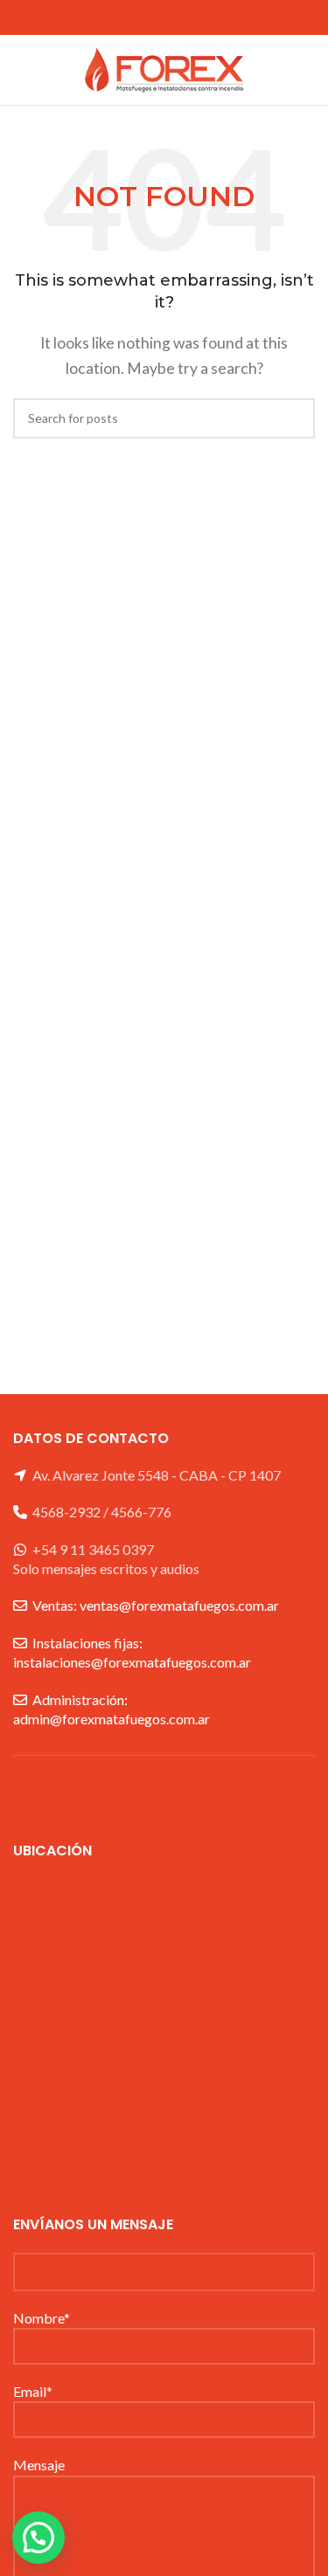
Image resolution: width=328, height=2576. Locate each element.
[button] (38, 2538)
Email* (33, 2391)
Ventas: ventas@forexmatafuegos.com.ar (156, 1605)
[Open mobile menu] (20, 70)
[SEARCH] (295, 418)
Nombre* (42, 2318)
